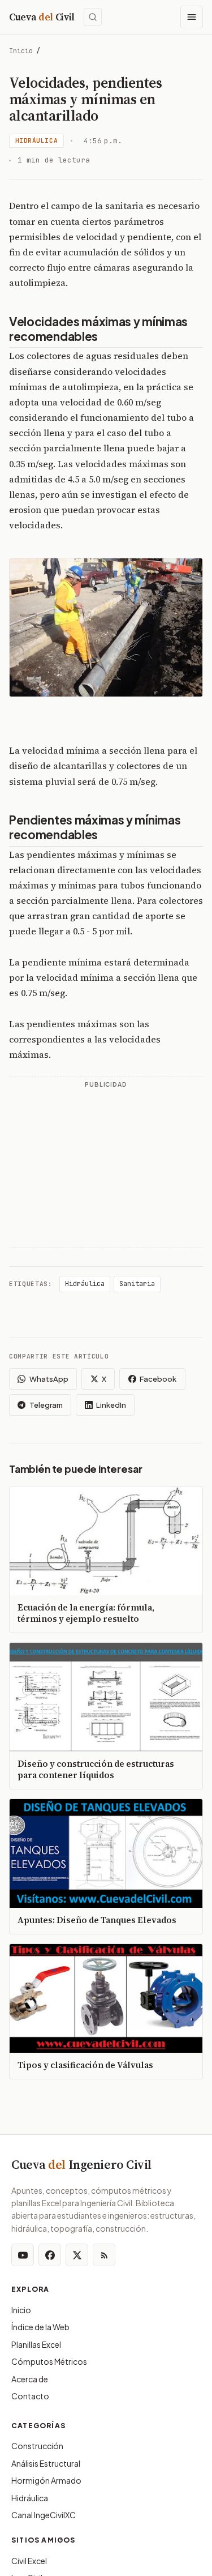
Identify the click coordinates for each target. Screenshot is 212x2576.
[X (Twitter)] (77, 2255)
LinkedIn (111, 1405)
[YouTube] (23, 2255)
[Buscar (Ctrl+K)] (93, 17)
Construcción (37, 2446)
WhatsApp (49, 1379)
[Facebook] (50, 2255)
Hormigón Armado (46, 2480)
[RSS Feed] (104, 2255)
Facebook (158, 1379)
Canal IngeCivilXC (44, 2515)
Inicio (21, 51)
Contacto (30, 2396)
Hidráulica (37, 140)
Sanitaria (137, 1284)
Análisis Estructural (46, 2463)
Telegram (46, 1405)
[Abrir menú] (192, 17)
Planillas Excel (36, 2344)
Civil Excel (29, 2561)
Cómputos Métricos (49, 2361)
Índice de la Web (40, 2327)
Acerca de (30, 2379)
